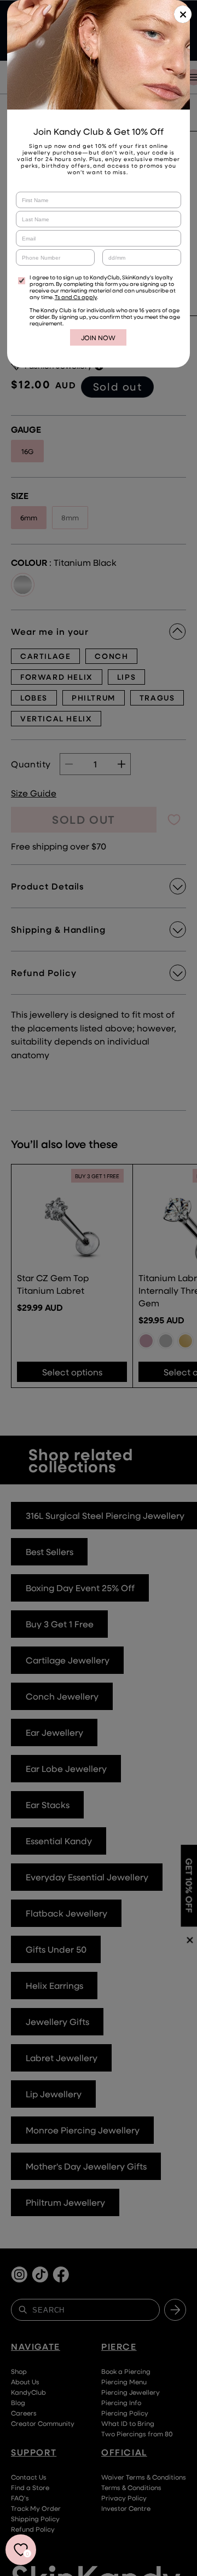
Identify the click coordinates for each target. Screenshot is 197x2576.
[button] (183, 14)
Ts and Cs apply (76, 297)
